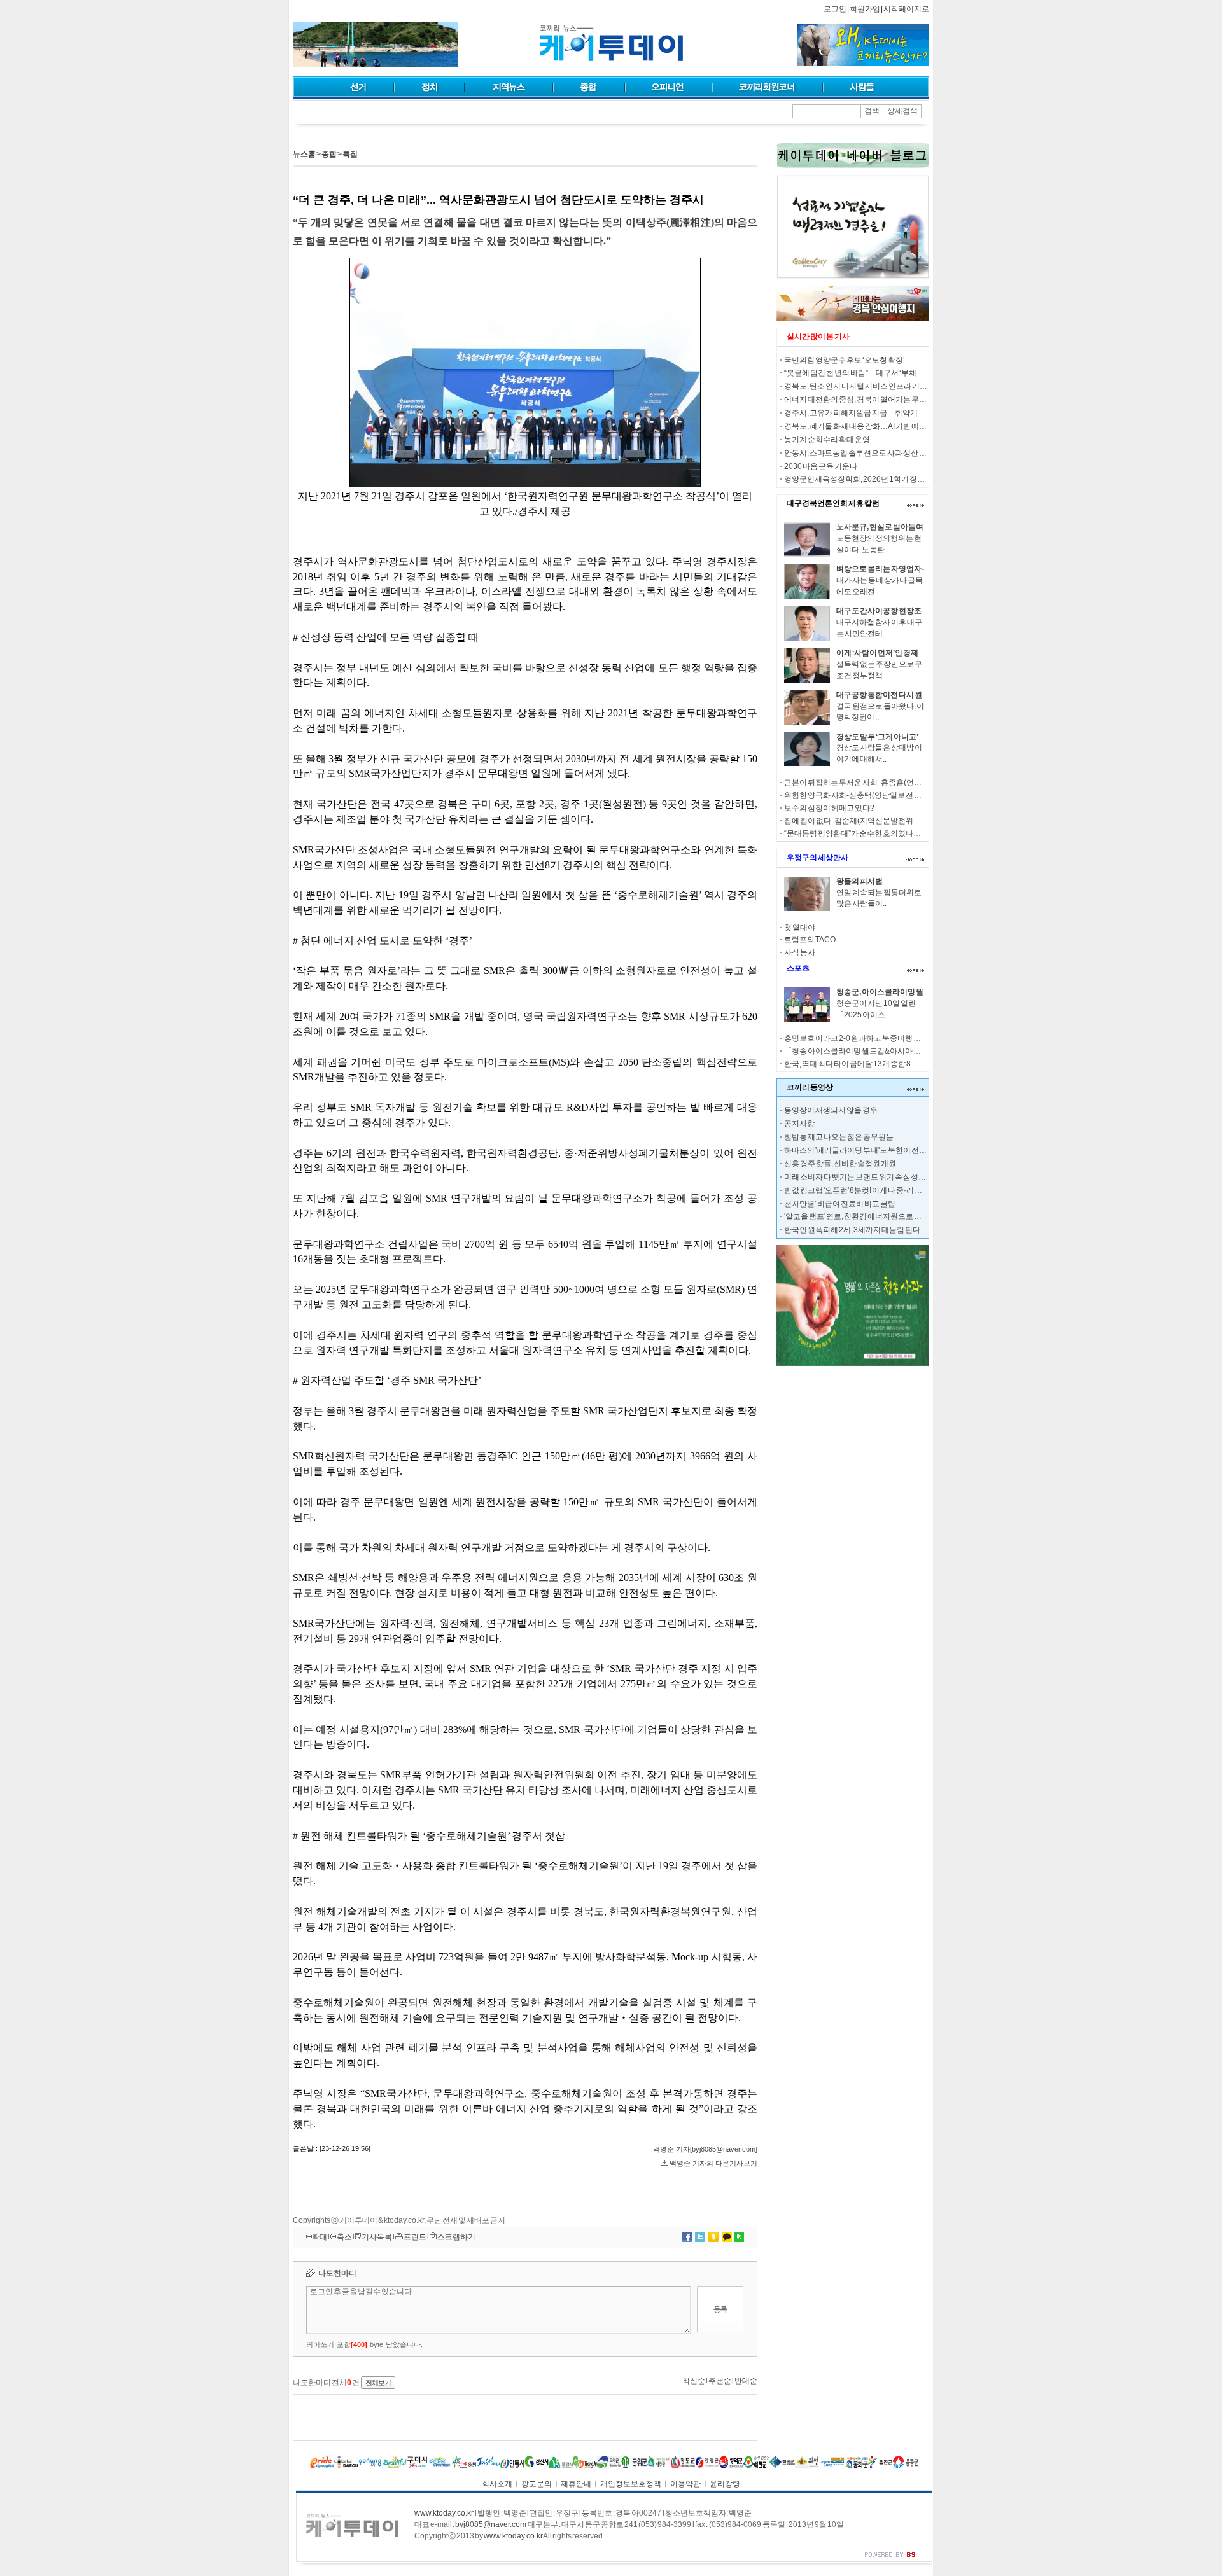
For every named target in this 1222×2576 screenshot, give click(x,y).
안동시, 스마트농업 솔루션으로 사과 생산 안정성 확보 (871, 453)
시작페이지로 (906, 9)
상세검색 (902, 111)
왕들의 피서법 (860, 881)
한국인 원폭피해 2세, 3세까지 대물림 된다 (852, 1230)
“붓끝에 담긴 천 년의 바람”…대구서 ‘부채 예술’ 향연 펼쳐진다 (883, 373)
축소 (344, 2237)
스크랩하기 (456, 2237)
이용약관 (685, 2484)
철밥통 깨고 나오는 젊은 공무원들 (839, 1137)
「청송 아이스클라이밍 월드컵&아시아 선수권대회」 (872, 1051)
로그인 (835, 9)
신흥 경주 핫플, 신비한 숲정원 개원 (840, 1164)
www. (444, 2513)
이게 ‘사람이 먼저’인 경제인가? (887, 653)
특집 (350, 154)
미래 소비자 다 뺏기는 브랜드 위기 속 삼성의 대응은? (869, 1177)
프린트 (415, 2237)
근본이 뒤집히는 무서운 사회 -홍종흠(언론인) (858, 783)
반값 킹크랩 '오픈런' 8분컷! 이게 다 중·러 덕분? (859, 1190)
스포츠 (798, 968)
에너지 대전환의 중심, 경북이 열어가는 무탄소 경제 (867, 400)
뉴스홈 (304, 154)
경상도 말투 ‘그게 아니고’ (877, 737)
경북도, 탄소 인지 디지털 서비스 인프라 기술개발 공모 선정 (879, 386)
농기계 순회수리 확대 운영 (827, 440)
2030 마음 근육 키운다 (821, 466)
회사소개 (497, 2484)
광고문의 (537, 2484)
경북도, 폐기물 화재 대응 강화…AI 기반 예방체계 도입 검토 (879, 426)
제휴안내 (576, 2484)
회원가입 (865, 9)
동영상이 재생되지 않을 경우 (831, 1110)
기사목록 (377, 2237)
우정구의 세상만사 (818, 858)
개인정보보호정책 (631, 2484)
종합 (329, 154)
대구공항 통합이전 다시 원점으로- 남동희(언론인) (918, 695)
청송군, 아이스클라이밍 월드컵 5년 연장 (902, 992)
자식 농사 (800, 952)
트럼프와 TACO (810, 940)
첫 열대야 (800, 928)
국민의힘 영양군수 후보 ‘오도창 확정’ (845, 360)
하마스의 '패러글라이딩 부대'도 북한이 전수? (858, 1150)
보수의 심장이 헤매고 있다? (829, 808)
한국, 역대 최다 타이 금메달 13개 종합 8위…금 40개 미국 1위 (882, 1064)
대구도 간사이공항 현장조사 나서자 (895, 611)
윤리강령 (725, 2484)
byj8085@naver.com (491, 2524)
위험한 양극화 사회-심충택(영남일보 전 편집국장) (866, 795)
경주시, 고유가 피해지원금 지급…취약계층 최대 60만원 (875, 413)
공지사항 (799, 1124)
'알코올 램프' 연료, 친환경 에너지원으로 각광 (857, 1216)
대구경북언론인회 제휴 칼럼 (833, 503)
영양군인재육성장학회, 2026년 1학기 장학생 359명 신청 (877, 479)
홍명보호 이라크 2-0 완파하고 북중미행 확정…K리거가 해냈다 (886, 1038)
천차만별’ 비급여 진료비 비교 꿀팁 (840, 1204)
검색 (872, 111)
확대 (320, 2237)
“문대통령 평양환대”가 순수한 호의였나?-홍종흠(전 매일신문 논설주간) (901, 833)
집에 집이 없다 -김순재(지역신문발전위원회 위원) (866, 821)
